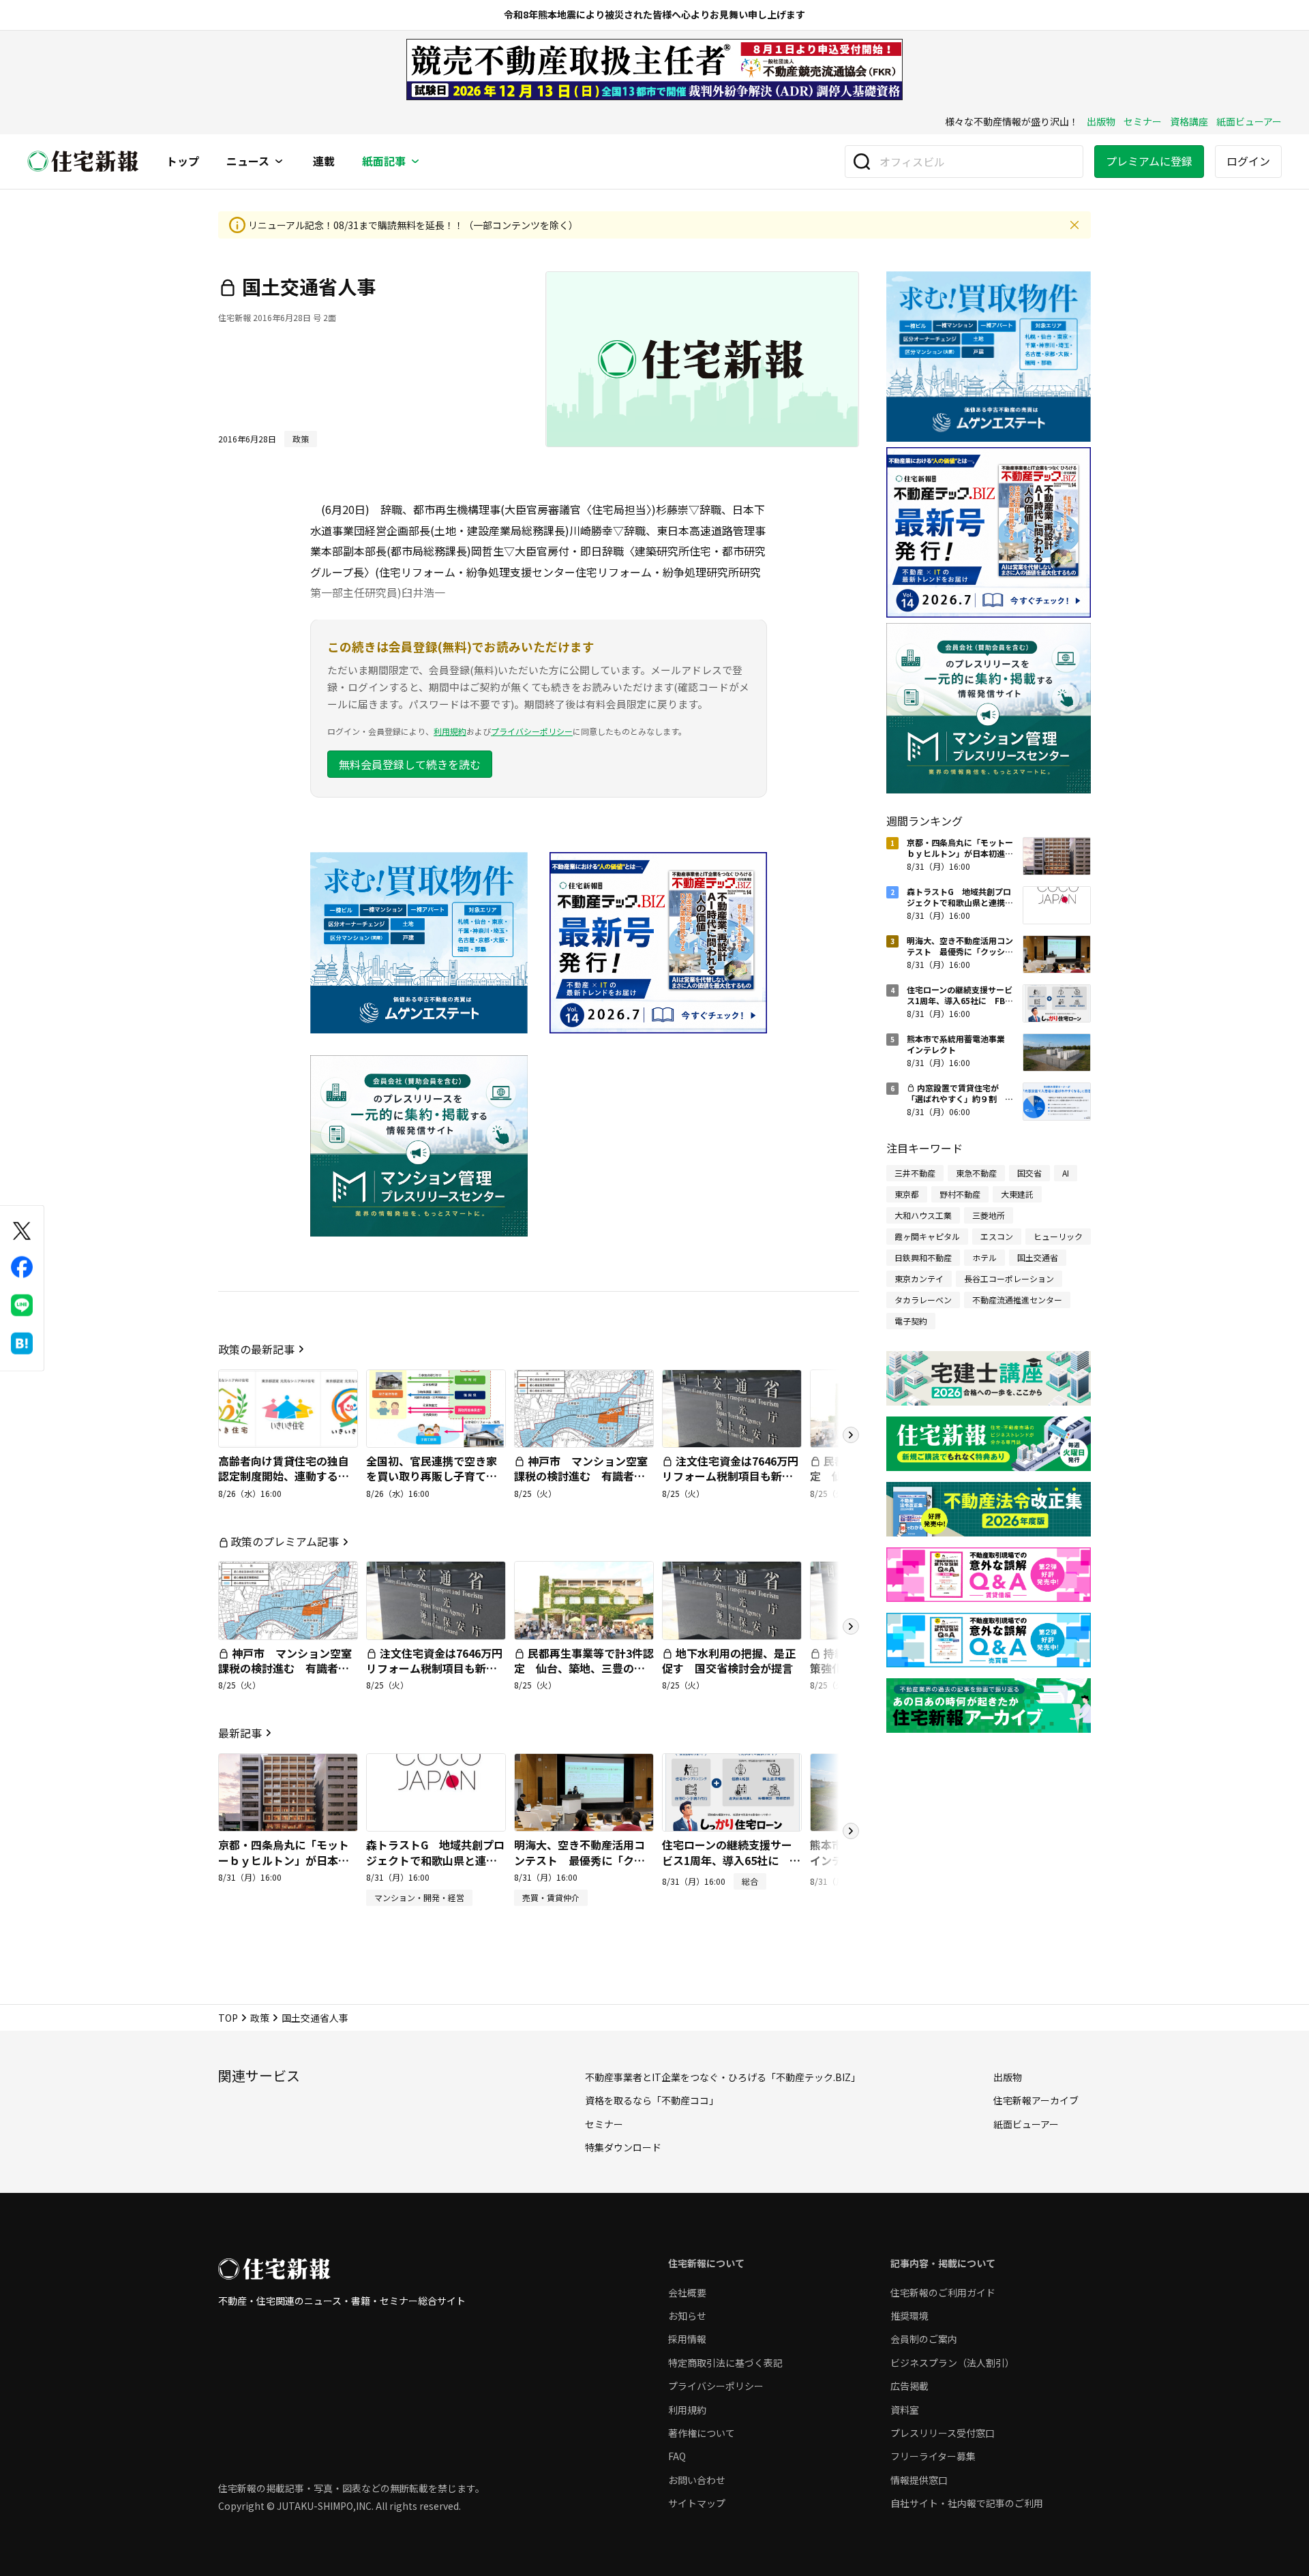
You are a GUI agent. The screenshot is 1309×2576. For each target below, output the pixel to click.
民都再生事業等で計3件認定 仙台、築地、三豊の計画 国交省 (584, 1668)
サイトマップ (697, 2503)
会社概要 (687, 2292)
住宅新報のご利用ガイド (943, 2292)
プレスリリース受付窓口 (943, 2433)
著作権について (702, 2433)
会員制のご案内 (924, 2339)
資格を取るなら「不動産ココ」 (652, 2100)
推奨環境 (909, 2316)
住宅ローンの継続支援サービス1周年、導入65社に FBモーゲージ (727, 1860)
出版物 (1101, 121)
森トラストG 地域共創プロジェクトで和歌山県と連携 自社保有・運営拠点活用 (437, 1860)
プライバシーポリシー (532, 731)
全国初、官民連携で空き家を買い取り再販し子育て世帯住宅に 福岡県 (432, 1476)
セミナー (1143, 121)
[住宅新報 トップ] (83, 161)
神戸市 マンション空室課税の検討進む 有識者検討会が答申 (581, 1476)
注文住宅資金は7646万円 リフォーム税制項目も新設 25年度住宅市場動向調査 (736, 1476)
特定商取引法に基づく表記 (725, 2363)
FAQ (677, 2456)
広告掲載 (909, 2386)
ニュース (248, 162)
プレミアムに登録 (1149, 161)
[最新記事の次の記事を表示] (851, 1831)
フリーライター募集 (933, 2456)
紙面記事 (384, 162)
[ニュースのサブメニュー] (279, 162)
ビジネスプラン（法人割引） (952, 2363)
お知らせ (687, 2316)
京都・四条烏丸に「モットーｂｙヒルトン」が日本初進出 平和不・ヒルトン (284, 1860)
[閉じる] (1074, 225)
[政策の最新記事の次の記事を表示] (851, 1435)
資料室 (905, 2410)
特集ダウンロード (623, 2147)
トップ (183, 162)
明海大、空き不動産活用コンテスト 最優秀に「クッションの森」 (580, 1860)
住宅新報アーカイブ (1036, 2100)
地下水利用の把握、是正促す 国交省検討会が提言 (729, 1661)
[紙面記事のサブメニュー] (415, 162)
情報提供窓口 (919, 2480)
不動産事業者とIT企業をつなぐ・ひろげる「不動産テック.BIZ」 (723, 2077)
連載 (324, 162)
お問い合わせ (697, 2480)
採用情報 (687, 2339)
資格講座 (1189, 121)
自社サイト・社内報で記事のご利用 (967, 2503)
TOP (228, 2018)
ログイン (1248, 161)
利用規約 (450, 731)
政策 (260, 2018)
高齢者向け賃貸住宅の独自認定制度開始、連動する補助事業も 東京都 (284, 1476)
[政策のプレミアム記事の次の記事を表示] (851, 1626)
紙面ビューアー (1249, 121)
